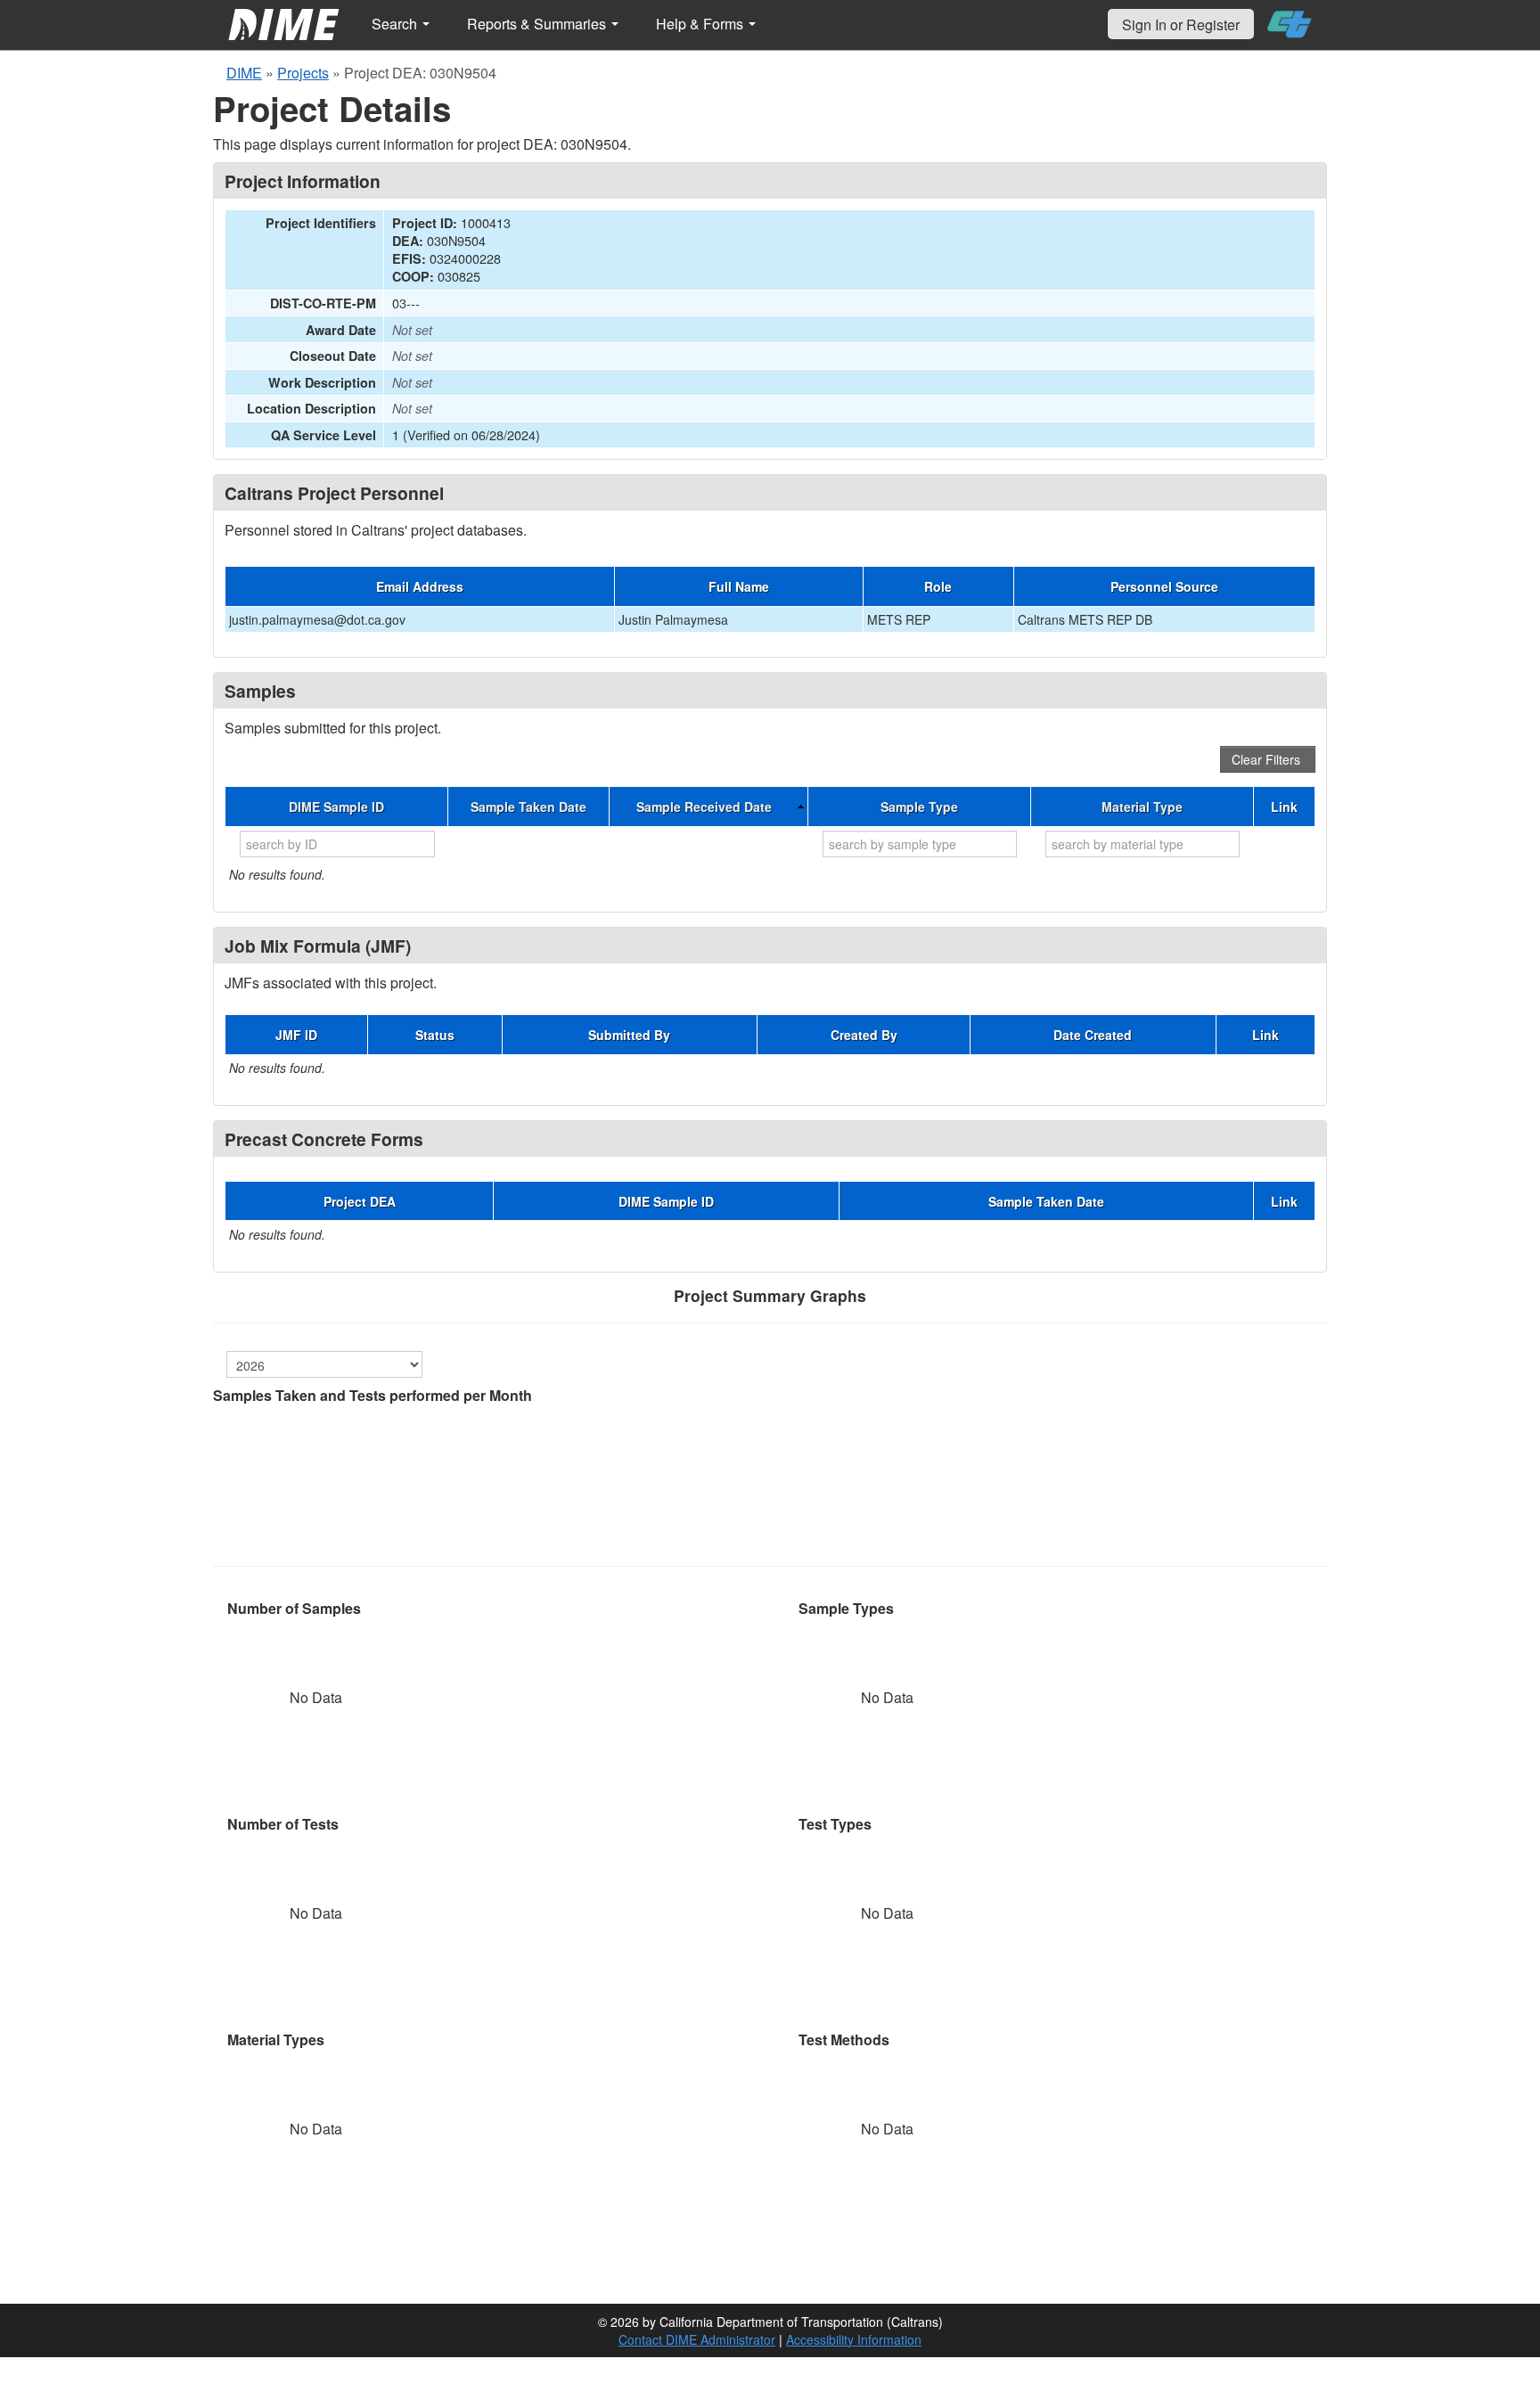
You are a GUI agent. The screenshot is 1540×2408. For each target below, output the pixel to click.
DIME (244, 73)
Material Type (1142, 807)
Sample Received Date (704, 807)
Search (396, 24)
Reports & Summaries (538, 24)
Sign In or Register (1181, 25)
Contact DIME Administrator (697, 2339)
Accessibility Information (854, 2339)
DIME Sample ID (336, 807)
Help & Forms (701, 24)
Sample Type (919, 807)
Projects (303, 73)
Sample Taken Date (528, 807)
